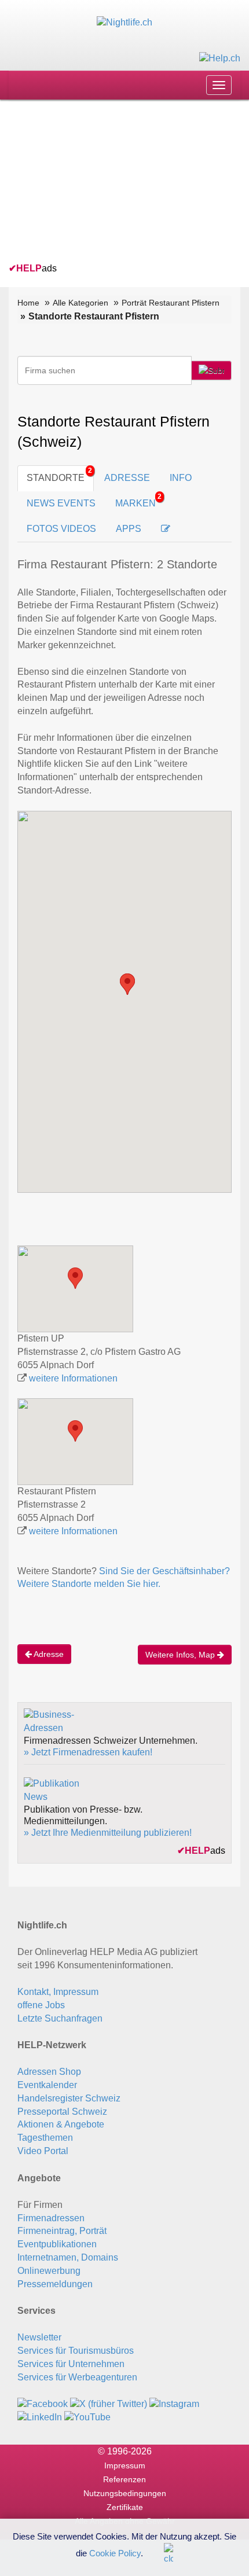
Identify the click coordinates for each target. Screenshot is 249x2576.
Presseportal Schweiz (62, 2112)
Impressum (125, 2465)
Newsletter (39, 2337)
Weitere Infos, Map (181, 1655)
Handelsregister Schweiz (69, 2098)
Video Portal (43, 2151)
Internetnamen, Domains (68, 2257)
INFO (181, 478)
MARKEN (138, 500)
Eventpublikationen (57, 2244)
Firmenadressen (51, 2218)
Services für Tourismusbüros (76, 2351)
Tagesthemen (45, 2138)
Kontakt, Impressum (58, 1992)
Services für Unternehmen (71, 2364)
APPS (129, 529)
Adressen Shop (49, 2072)
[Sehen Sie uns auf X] (109, 2403)
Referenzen (124, 2479)
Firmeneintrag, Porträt (62, 2231)
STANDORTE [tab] (56, 478)
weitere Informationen (73, 1378)
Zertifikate (125, 2507)
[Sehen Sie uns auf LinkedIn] (40, 2417)
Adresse (48, 1654)
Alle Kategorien (80, 303)
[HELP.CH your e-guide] (220, 58)
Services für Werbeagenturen (77, 2377)
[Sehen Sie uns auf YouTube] (87, 2417)
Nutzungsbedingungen (125, 2493)
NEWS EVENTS (61, 503)
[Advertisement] (96, 183)
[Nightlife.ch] (124, 22)
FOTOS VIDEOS (61, 529)
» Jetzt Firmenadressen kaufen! (88, 1752)
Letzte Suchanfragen (60, 2018)
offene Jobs (41, 2005)
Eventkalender (47, 2085)
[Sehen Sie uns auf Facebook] (43, 2403)
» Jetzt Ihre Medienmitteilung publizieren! (108, 1833)
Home (28, 303)
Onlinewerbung (49, 2271)
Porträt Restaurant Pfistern (171, 303)
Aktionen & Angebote (61, 2124)
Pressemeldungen (55, 2284)
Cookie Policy (115, 2553)
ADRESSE (127, 478)
